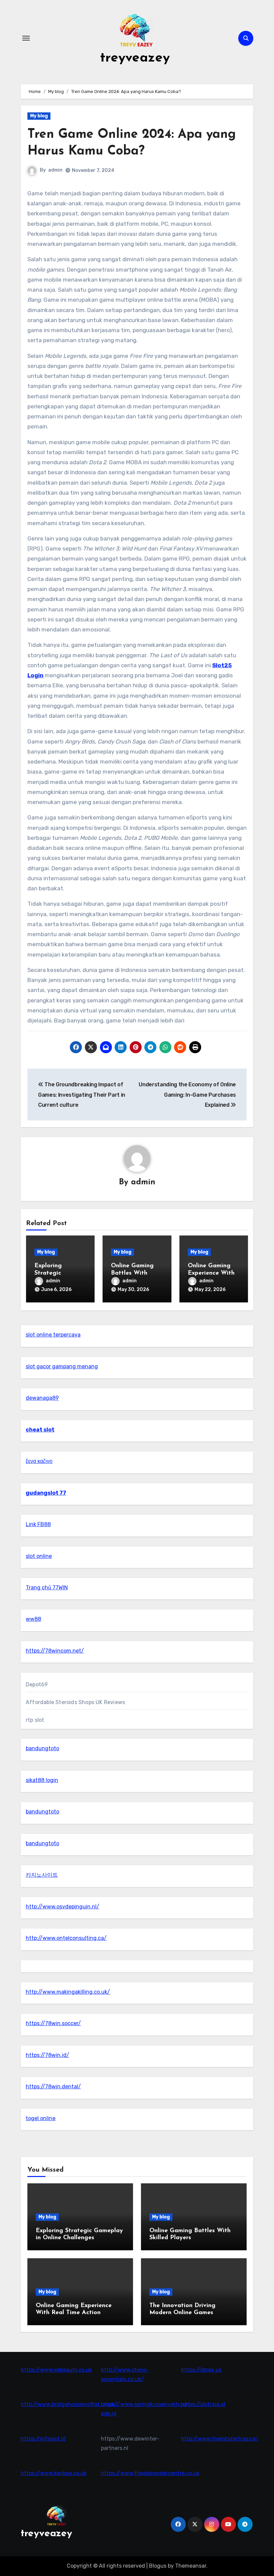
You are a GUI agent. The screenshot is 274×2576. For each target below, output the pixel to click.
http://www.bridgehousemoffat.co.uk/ (69, 2404)
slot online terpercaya (53, 1335)
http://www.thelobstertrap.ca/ (220, 2439)
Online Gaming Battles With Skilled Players (132, 1273)
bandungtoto (42, 1748)
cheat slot (40, 1430)
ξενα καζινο (39, 1461)
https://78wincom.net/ (55, 1651)
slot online (39, 1556)
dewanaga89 (42, 1398)
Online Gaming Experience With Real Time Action (212, 1273)
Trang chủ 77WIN (47, 1588)
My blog (39, 116)
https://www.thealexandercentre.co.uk (150, 2473)
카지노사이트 (42, 1875)
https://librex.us (201, 2370)
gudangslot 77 (46, 1493)
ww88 (33, 1619)
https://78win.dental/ (53, 2087)
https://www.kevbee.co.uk (54, 2473)
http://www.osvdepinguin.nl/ (62, 1907)
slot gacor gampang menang (62, 1366)
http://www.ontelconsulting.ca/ (66, 1938)
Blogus (158, 2566)
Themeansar (191, 2566)
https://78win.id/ (47, 2055)
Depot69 (37, 1685)
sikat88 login (42, 1780)
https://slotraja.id (203, 2404)
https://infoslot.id (43, 2439)
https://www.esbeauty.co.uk (56, 2370)
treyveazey (135, 58)
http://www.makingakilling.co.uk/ (68, 1992)
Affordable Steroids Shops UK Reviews (75, 1702)
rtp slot (35, 1720)
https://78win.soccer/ (53, 2023)
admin (55, 170)
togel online (41, 2118)
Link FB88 (38, 1524)
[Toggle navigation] (26, 38)
